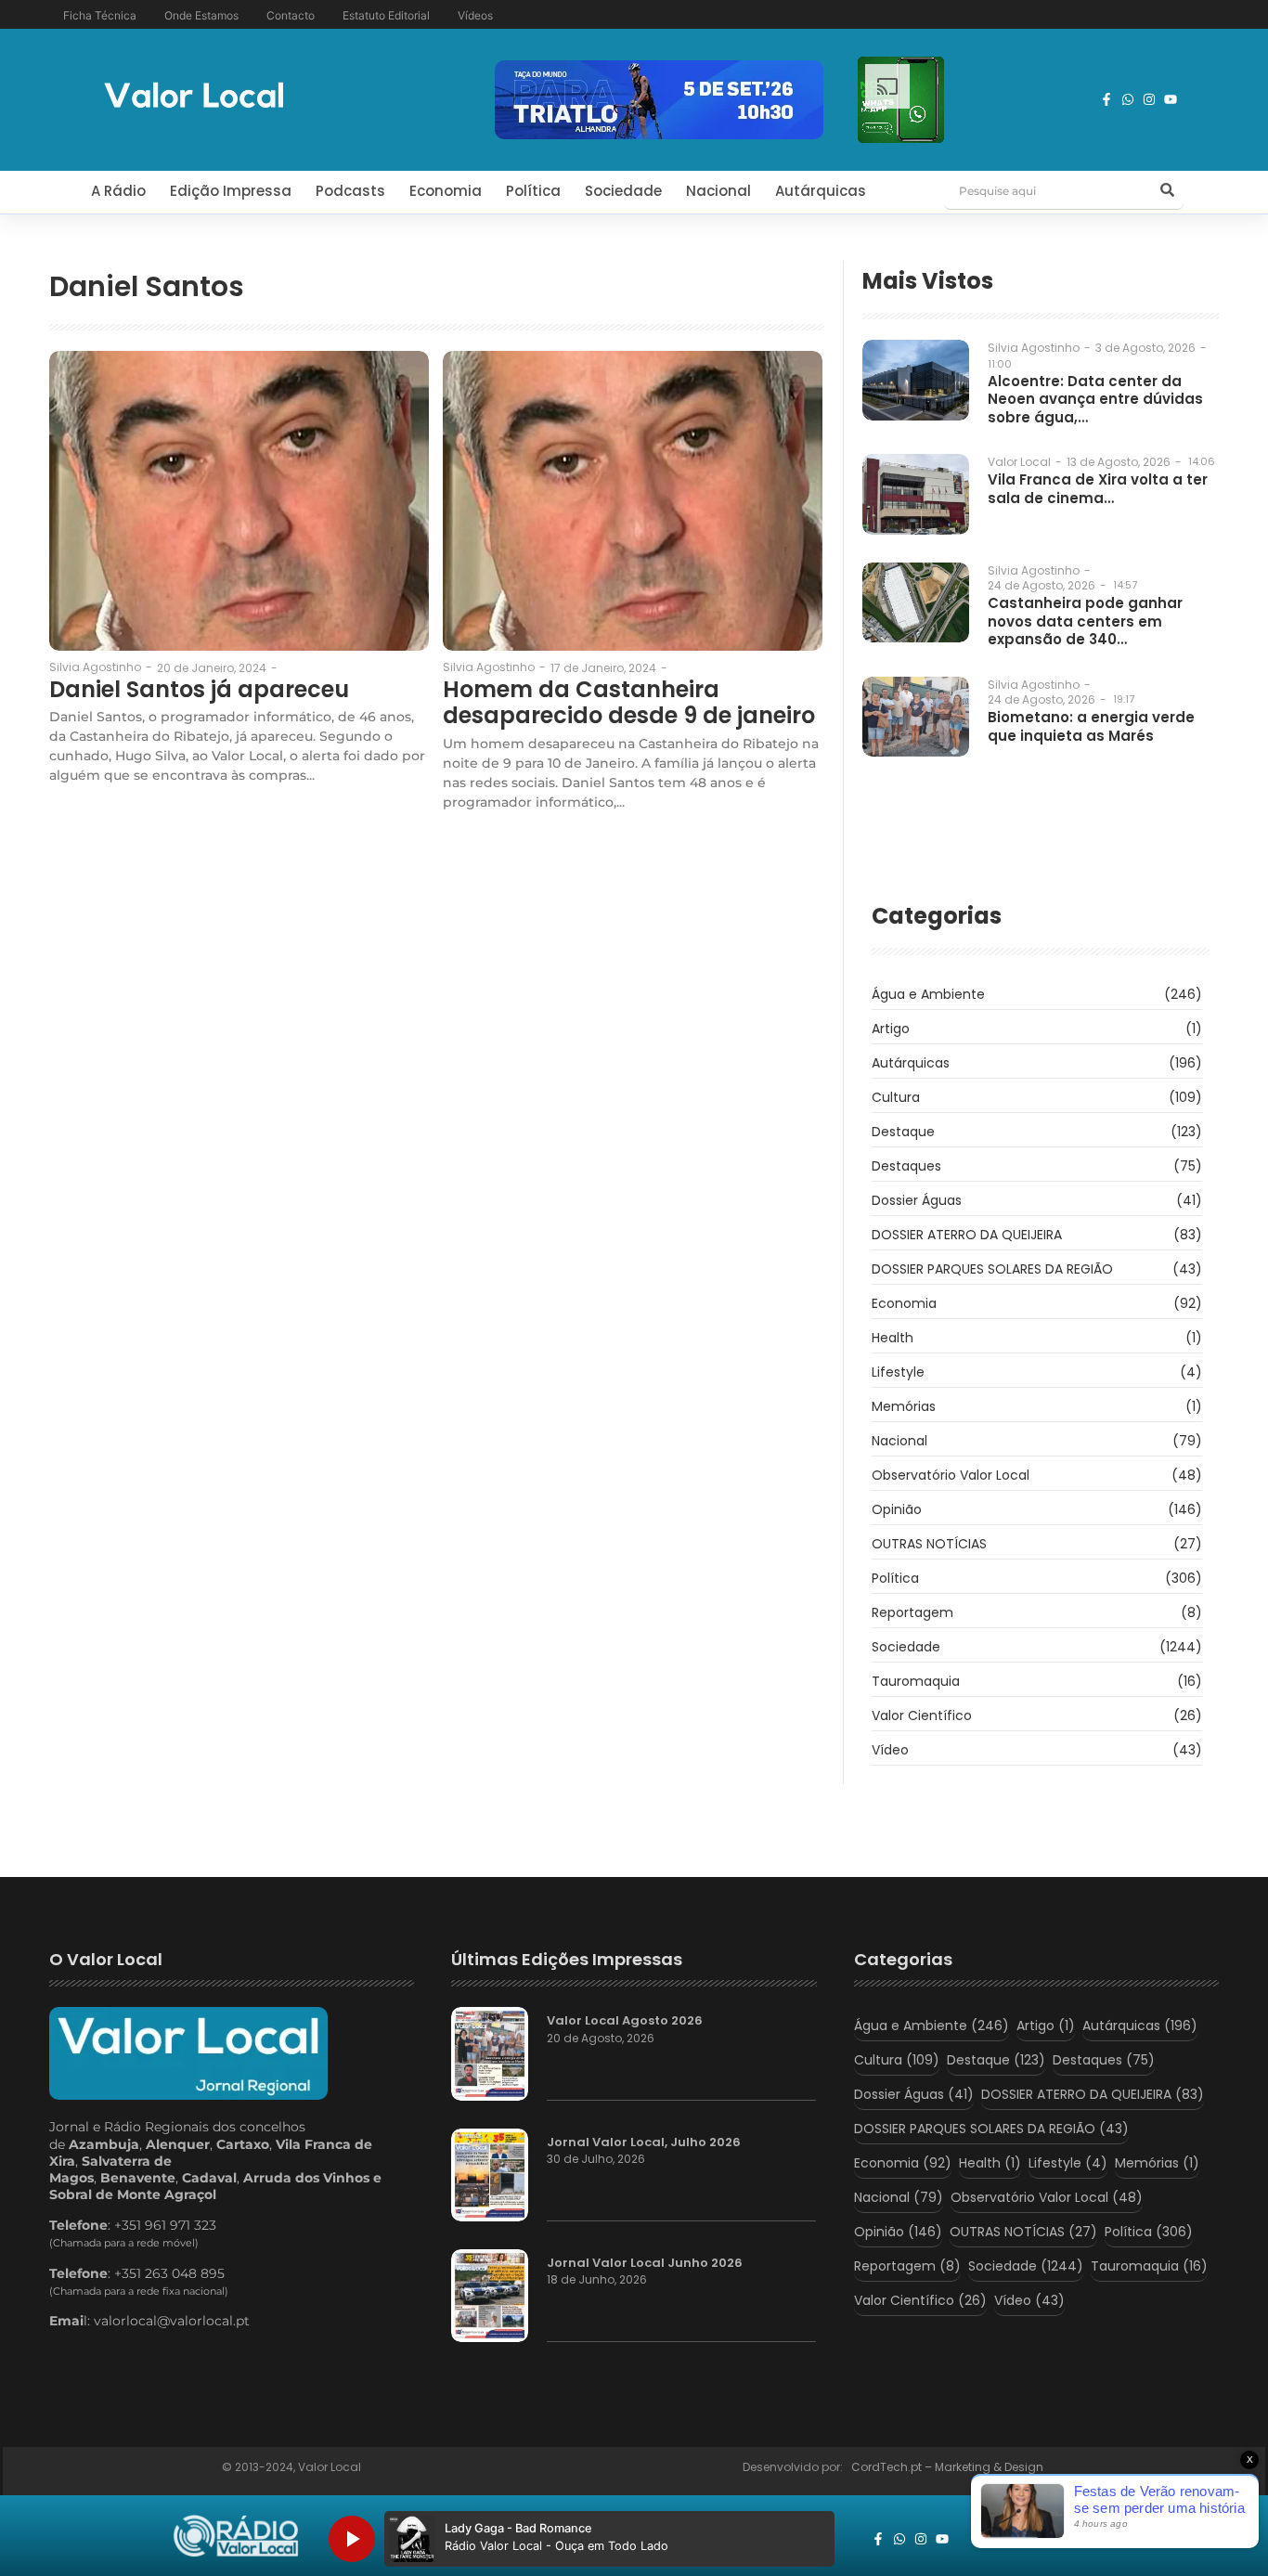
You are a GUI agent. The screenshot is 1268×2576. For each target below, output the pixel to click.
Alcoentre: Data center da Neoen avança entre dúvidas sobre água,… (1095, 400)
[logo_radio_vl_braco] (236, 2536)
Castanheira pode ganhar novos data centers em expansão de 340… (1085, 621)
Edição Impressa (231, 191)
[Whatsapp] (1128, 99)
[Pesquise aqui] (1167, 191)
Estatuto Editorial (386, 15)
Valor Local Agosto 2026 (625, 2021)
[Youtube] (1171, 99)
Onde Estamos (201, 15)
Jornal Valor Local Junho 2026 (645, 2263)
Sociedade (623, 191)
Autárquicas (821, 191)
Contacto (291, 15)
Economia (446, 191)
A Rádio (118, 191)
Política (533, 191)
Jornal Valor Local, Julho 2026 (644, 2142)
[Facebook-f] (1106, 99)
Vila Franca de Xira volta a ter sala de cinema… (1098, 489)
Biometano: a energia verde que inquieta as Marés (1091, 726)
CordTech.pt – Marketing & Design (949, 2467)
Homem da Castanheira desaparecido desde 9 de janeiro (629, 704)
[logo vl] (194, 97)
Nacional (718, 191)
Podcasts (350, 191)
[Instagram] (1149, 99)
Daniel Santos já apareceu (199, 690)
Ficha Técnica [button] (100, 15)
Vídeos (475, 15)
